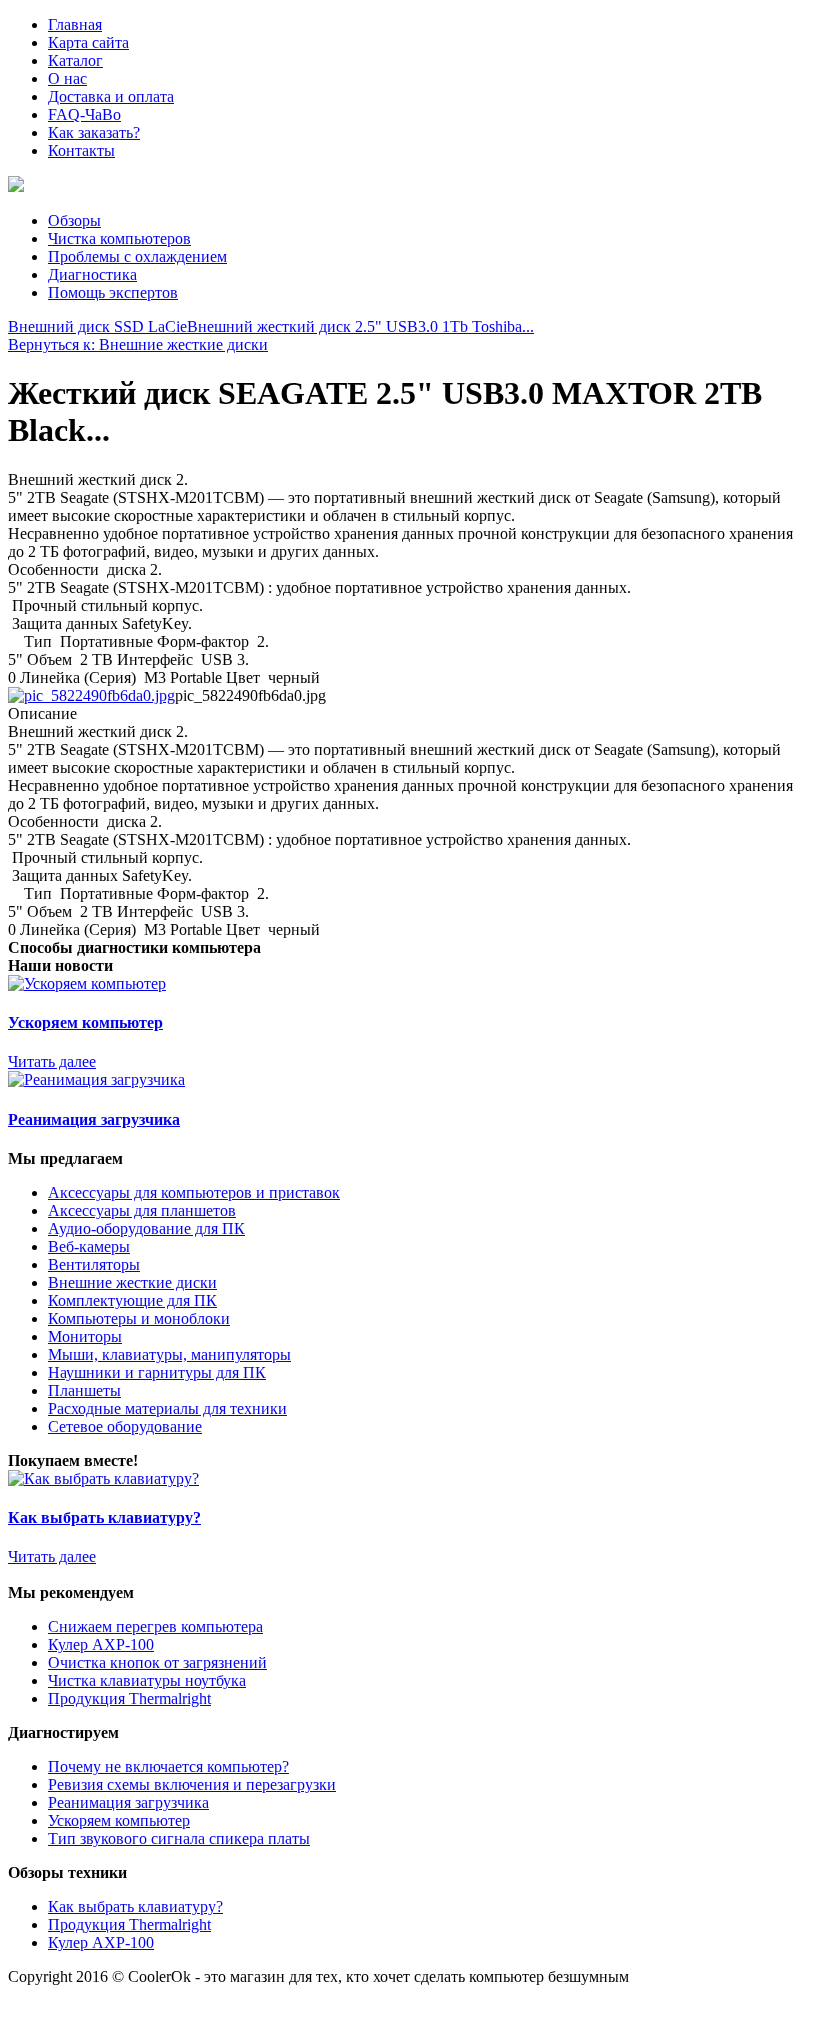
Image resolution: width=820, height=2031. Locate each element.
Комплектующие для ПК (132, 1300)
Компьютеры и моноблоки (139, 1318)
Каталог (75, 60)
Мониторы (85, 1336)
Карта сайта (88, 42)
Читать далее (52, 1061)
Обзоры (74, 220)
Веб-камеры (89, 1246)
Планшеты (84, 1390)
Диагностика (92, 274)
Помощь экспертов (113, 292)
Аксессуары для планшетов (142, 1210)
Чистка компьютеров (119, 238)
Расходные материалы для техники (167, 1408)
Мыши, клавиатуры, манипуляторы (169, 1354)
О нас (67, 78)
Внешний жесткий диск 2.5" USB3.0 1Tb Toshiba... (360, 326)
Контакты (81, 150)
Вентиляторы (94, 1264)
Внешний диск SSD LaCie (97, 326)
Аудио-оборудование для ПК (146, 1228)
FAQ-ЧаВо (84, 114)
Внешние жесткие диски (132, 1282)
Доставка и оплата (111, 96)
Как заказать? (94, 132)
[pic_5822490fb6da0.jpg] (91, 695)
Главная (75, 24)
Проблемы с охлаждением (137, 256)
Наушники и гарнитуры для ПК (157, 1372)
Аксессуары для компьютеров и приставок (194, 1192)
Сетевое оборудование (125, 1426)
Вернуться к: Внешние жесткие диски (138, 344)
